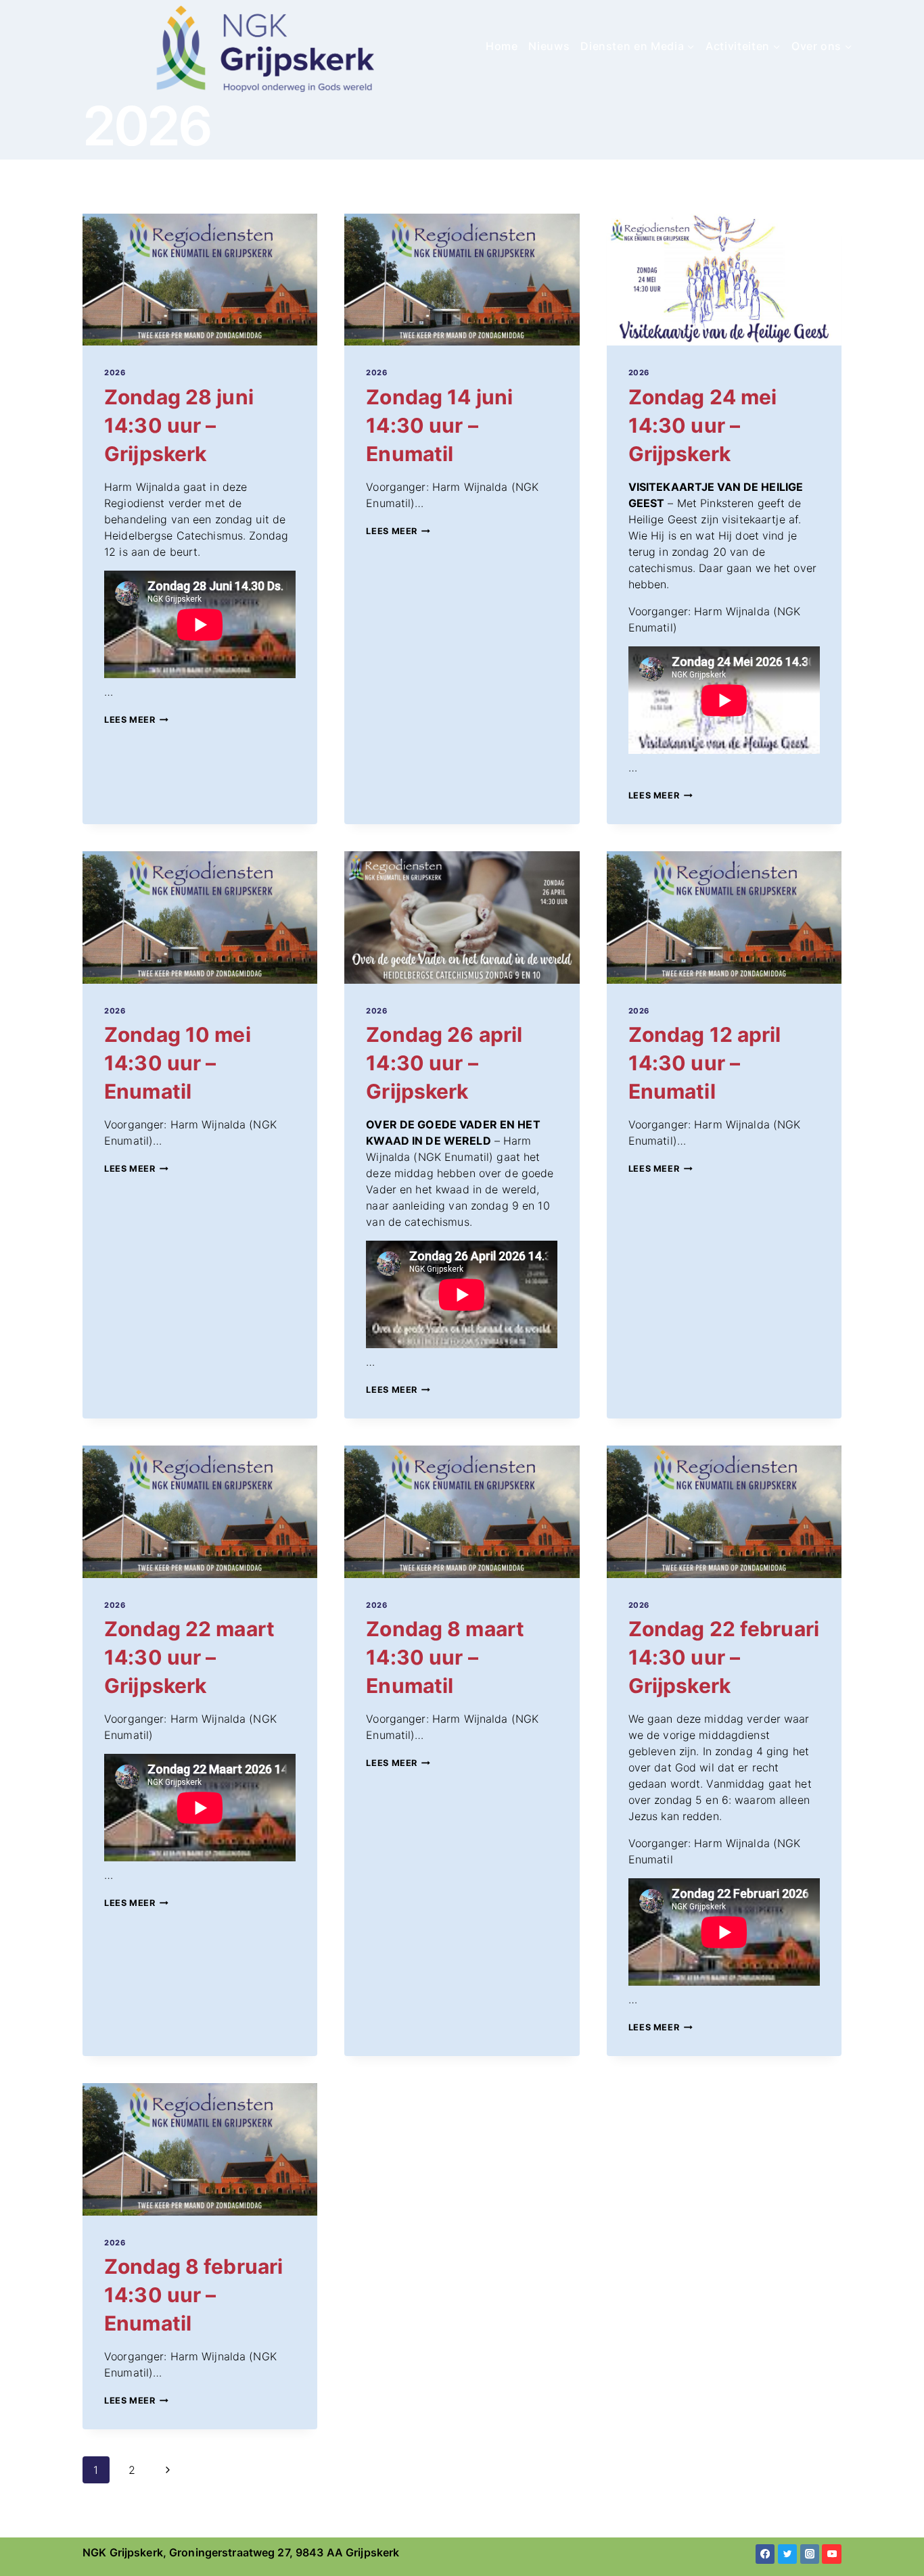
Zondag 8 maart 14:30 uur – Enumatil (445, 1657)
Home (502, 46)
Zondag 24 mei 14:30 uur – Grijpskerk (703, 425)
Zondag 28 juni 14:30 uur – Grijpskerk (179, 425)
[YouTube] (832, 2554)
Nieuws (549, 46)
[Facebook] (765, 2554)
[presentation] (200, 280)
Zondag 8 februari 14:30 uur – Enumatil (193, 2295)
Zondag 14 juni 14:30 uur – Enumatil (439, 425)
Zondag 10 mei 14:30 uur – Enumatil (178, 1063)
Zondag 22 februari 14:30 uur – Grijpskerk (724, 1657)
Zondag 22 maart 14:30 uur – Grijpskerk (189, 1657)
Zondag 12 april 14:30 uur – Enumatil (705, 1063)
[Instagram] (810, 2554)
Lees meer (136, 720)
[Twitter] (788, 2554)
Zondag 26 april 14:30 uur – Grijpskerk (444, 1063)
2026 (115, 373)
